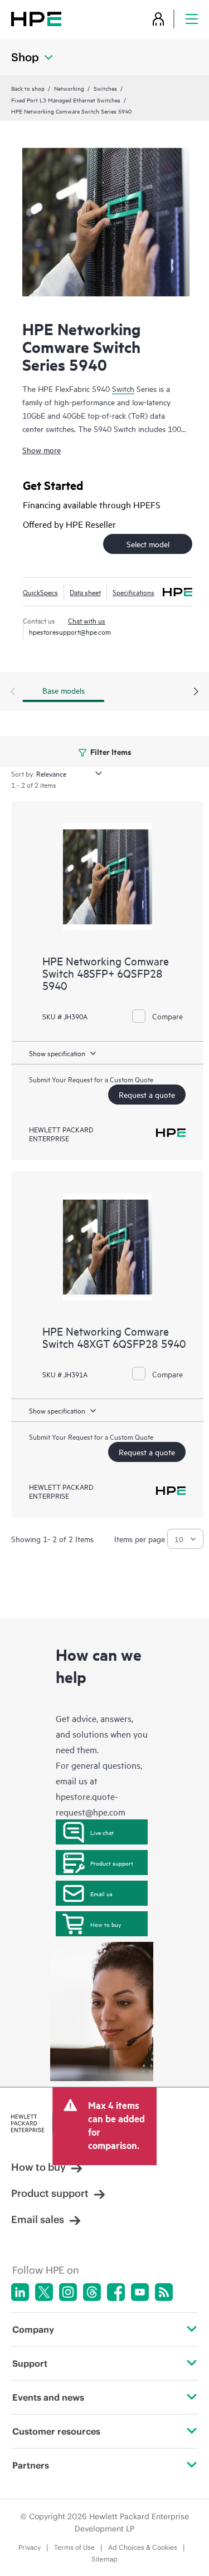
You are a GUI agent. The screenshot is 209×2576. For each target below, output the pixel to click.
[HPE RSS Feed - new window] (164, 2292)
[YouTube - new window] (140, 2292)
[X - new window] (44, 2292)
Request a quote (147, 1094)
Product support (112, 1863)
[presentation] (196, 692)
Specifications (133, 592)
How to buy (106, 1924)
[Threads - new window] (92, 2292)
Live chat (102, 1832)
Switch (123, 388)
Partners (31, 2465)
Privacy (30, 2547)
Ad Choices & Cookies (143, 2547)
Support (30, 2363)
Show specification (57, 1053)
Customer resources (56, 2431)
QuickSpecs (40, 592)
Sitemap (104, 2559)
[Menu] (192, 19)
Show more (42, 450)
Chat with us (87, 620)
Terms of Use (74, 2547)
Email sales (38, 2219)
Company (33, 2329)
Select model (148, 544)
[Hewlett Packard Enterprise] (36, 19)
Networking (69, 88)
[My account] (158, 19)
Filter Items (110, 751)
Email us (101, 1893)
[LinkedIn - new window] (20, 2292)
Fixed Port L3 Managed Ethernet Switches (66, 100)
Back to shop (28, 88)
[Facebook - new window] (116, 2292)
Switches (105, 88)
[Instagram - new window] (68, 2292)
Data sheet (85, 592)
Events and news (48, 2397)
